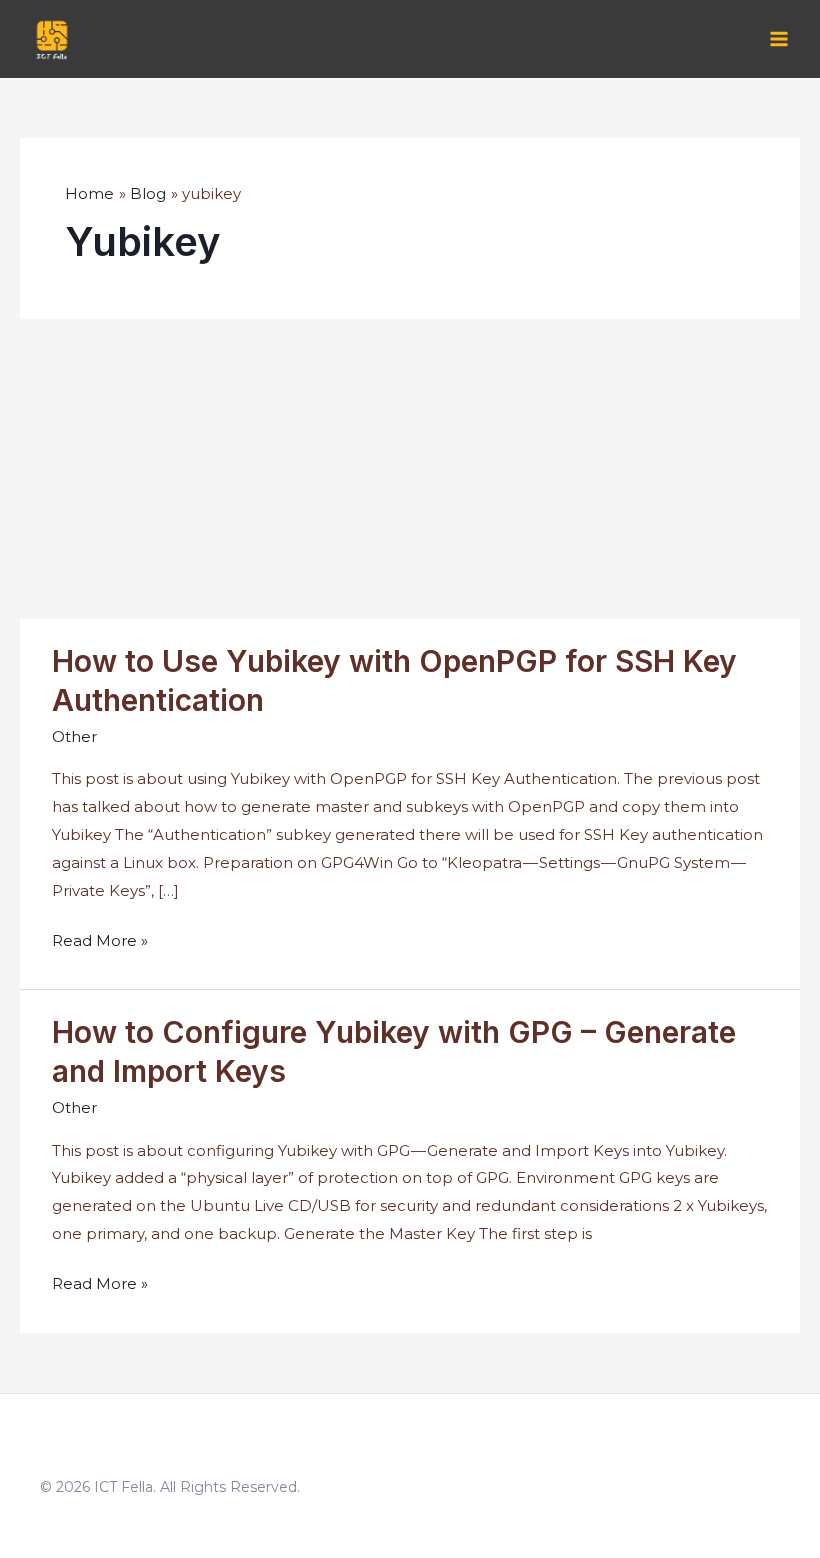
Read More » (100, 942)
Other (74, 736)
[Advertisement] (410, 469)
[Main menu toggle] (779, 39)
